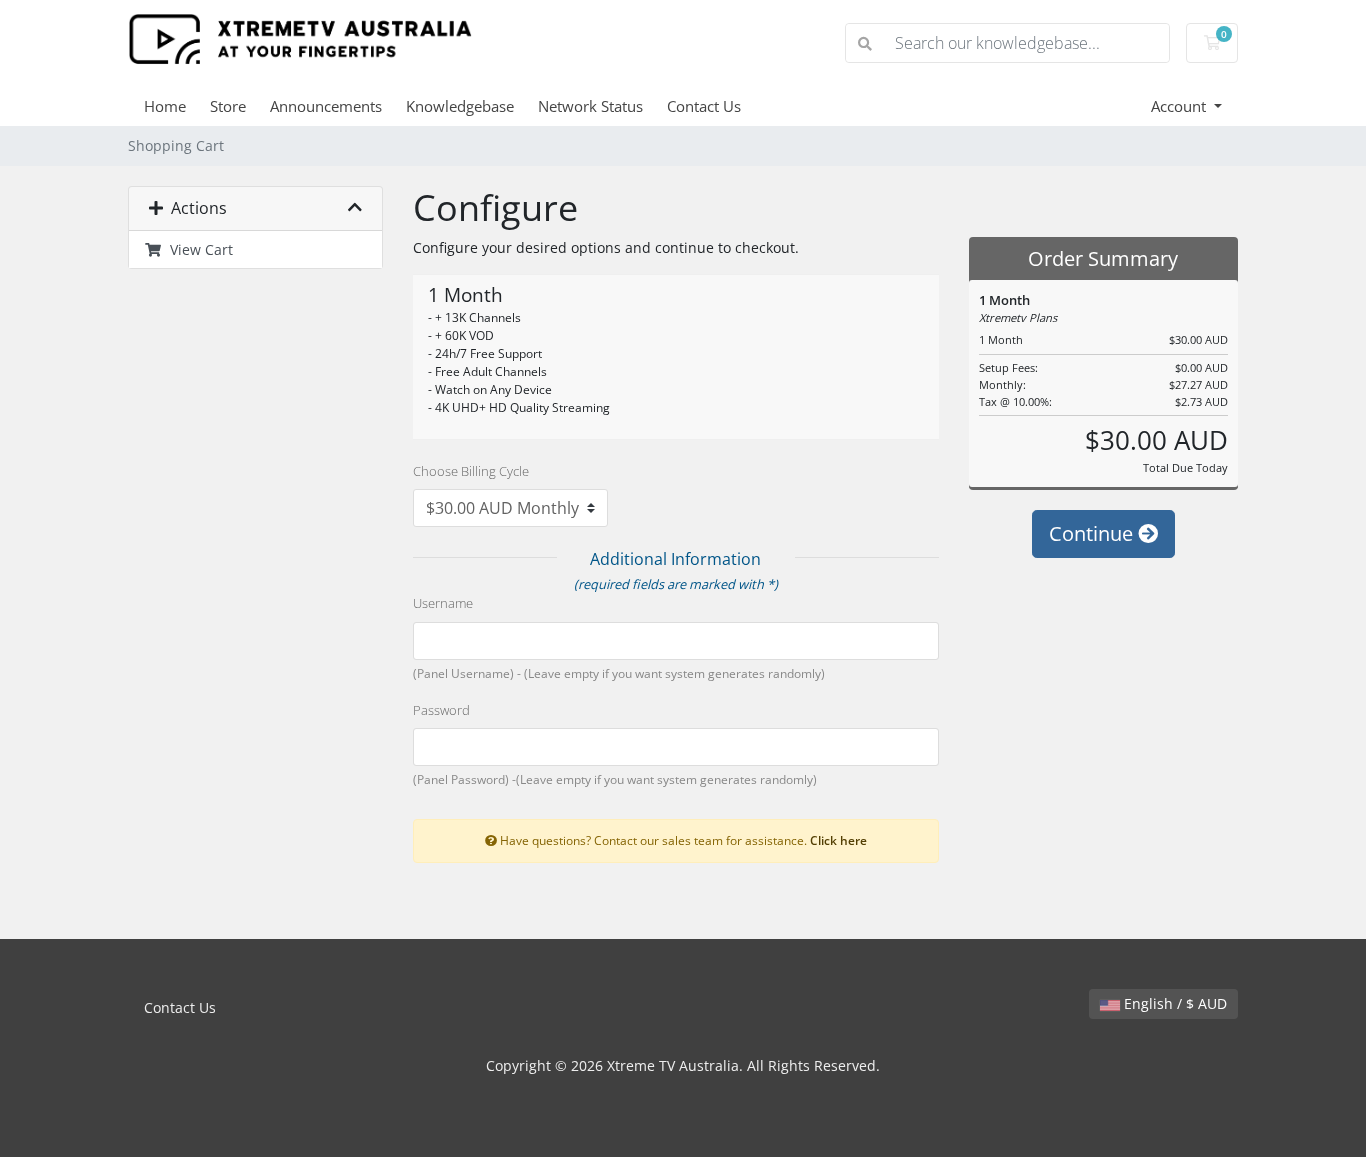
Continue (1093, 533)
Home (165, 106)
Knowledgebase (460, 106)
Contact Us (704, 106)
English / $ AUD (1173, 1003)
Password (441, 710)
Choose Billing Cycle (471, 471)
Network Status (590, 106)
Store (228, 106)
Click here (838, 840)
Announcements (326, 106)
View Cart (197, 249)
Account (1180, 106)
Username (443, 603)
